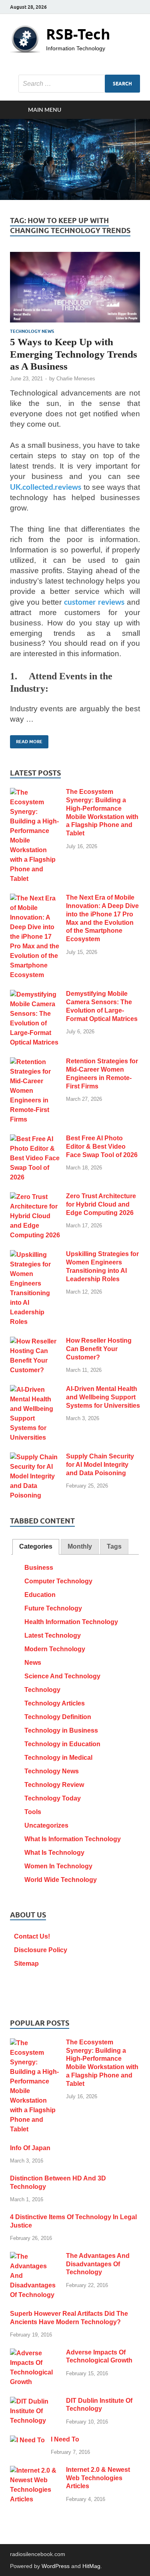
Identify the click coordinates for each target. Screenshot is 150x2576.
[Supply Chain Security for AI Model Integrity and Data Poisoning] (35, 1457)
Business (39, 1568)
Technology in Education (62, 1744)
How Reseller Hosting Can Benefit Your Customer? (99, 1349)
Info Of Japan (30, 2148)
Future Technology (53, 1608)
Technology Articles (55, 1703)
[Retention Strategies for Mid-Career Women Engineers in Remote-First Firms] (35, 1062)
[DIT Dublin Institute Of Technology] (35, 2401)
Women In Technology (58, 1866)
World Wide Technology (61, 1880)
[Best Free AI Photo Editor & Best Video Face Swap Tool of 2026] (35, 1139)
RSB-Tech (78, 34)
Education (40, 1595)
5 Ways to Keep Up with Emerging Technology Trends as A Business (74, 354)
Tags (114, 1546)
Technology (42, 1690)
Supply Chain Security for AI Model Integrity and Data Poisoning (100, 1465)
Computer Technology (58, 1581)
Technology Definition (58, 1717)
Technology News (32, 331)
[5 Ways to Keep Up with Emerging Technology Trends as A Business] (75, 287)
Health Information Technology (71, 1622)
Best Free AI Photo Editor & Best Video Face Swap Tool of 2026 (102, 1147)
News (33, 1663)
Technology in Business (61, 1730)
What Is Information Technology (73, 1839)
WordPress (56, 2566)
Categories (36, 1546)
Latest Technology (53, 1635)
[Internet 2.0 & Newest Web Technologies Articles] (35, 2470)
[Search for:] (79, 84)
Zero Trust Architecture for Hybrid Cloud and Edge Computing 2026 (101, 1204)
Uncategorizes (46, 1825)
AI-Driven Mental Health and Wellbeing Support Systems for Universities (103, 1397)
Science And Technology (62, 1676)
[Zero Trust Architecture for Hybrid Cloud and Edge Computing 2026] (35, 1197)
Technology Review (54, 1785)
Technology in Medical (58, 1758)
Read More (26, 740)
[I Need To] (27, 2440)
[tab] (36, 1547)
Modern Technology (55, 1649)
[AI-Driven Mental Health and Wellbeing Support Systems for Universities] (35, 1390)
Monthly (80, 1546)
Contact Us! (32, 1936)
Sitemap (26, 1964)
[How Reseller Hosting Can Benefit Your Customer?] (35, 1341)
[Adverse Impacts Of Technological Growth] (35, 2353)
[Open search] (130, 110)
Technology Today (53, 1798)
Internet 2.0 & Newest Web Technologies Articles (98, 2478)
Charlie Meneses (76, 379)
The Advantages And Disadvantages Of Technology (98, 2264)
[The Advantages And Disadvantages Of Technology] (35, 2256)
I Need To (65, 2439)
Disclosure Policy (41, 1950)
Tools (33, 1812)
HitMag (91, 2566)
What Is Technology (54, 1853)
